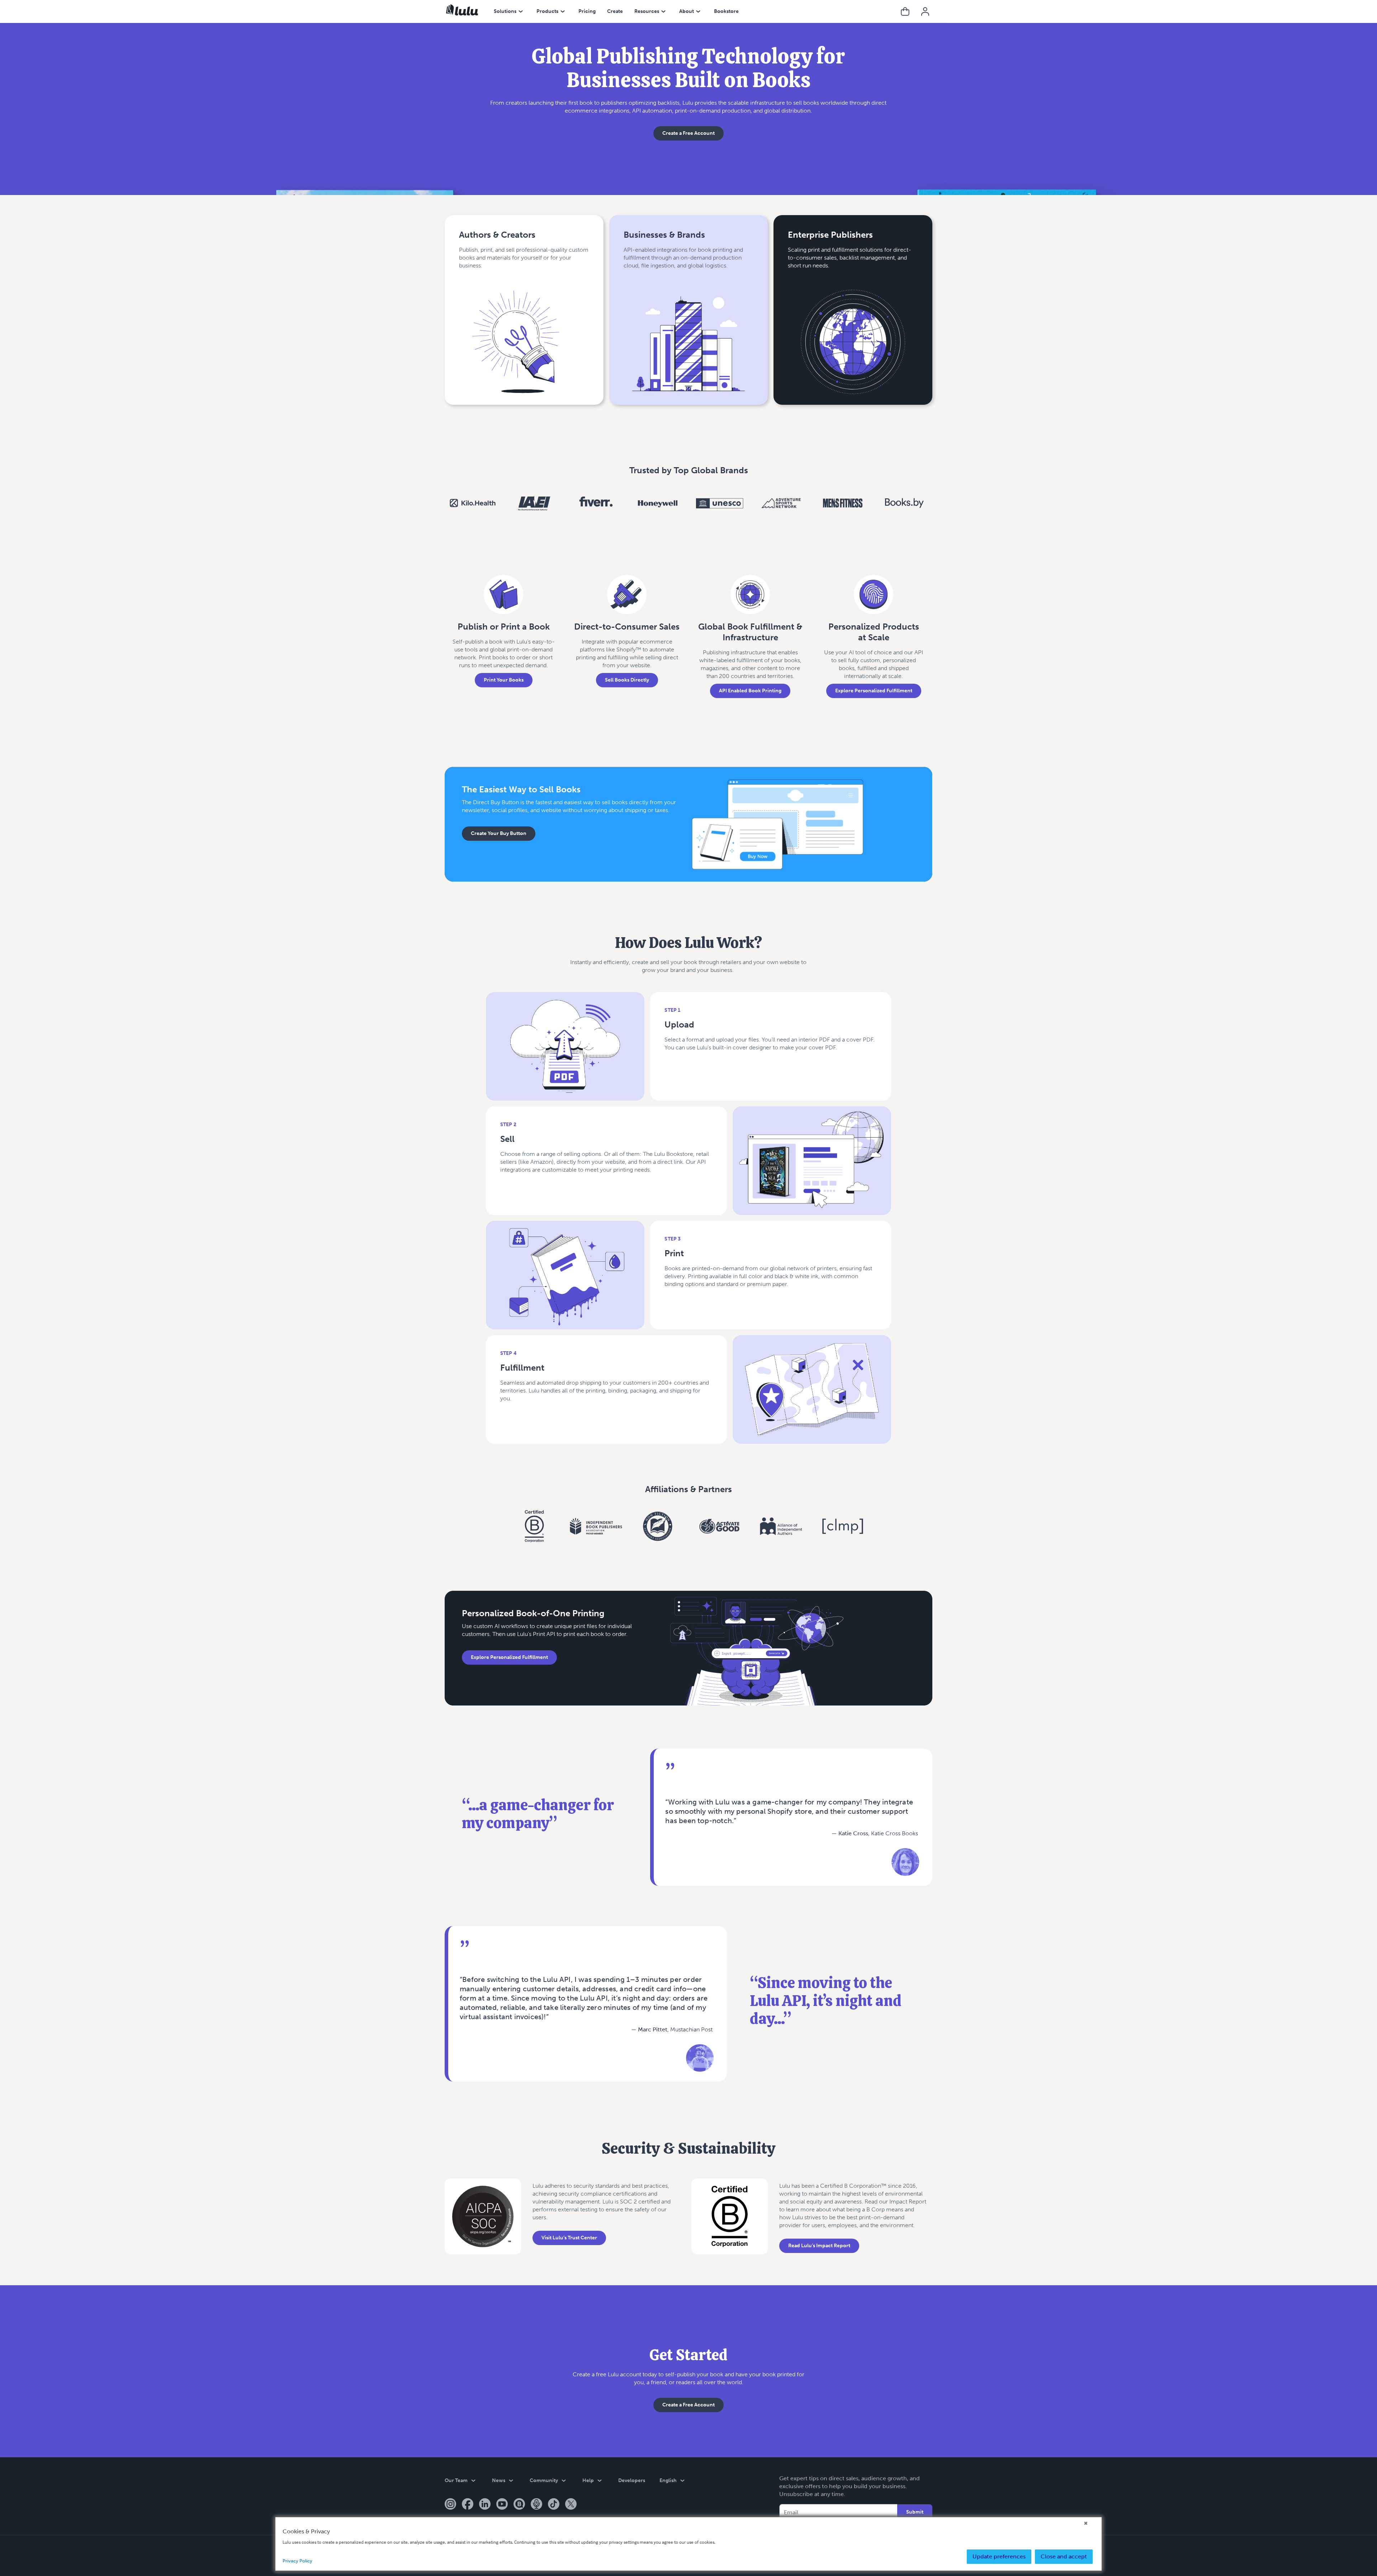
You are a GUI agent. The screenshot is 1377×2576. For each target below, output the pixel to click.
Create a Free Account (688, 133)
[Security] (483, 2223)
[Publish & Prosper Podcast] (536, 2505)
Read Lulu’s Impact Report (819, 2246)
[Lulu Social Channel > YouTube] (502, 2505)
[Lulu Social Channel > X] (571, 2505)
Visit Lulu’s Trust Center (569, 2238)
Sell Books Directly (627, 680)
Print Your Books (504, 680)
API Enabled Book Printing (750, 691)
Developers (632, 2480)
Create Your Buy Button (499, 833)
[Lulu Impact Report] (730, 2223)
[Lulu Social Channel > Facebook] (468, 2505)
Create (615, 11)
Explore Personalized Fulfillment (874, 691)
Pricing (587, 11)
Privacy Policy (297, 2561)
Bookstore (726, 11)
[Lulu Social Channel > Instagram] (450, 2505)
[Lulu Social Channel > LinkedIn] (485, 2505)
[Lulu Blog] (519, 2505)
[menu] (521, 11)
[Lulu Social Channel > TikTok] (554, 2505)
